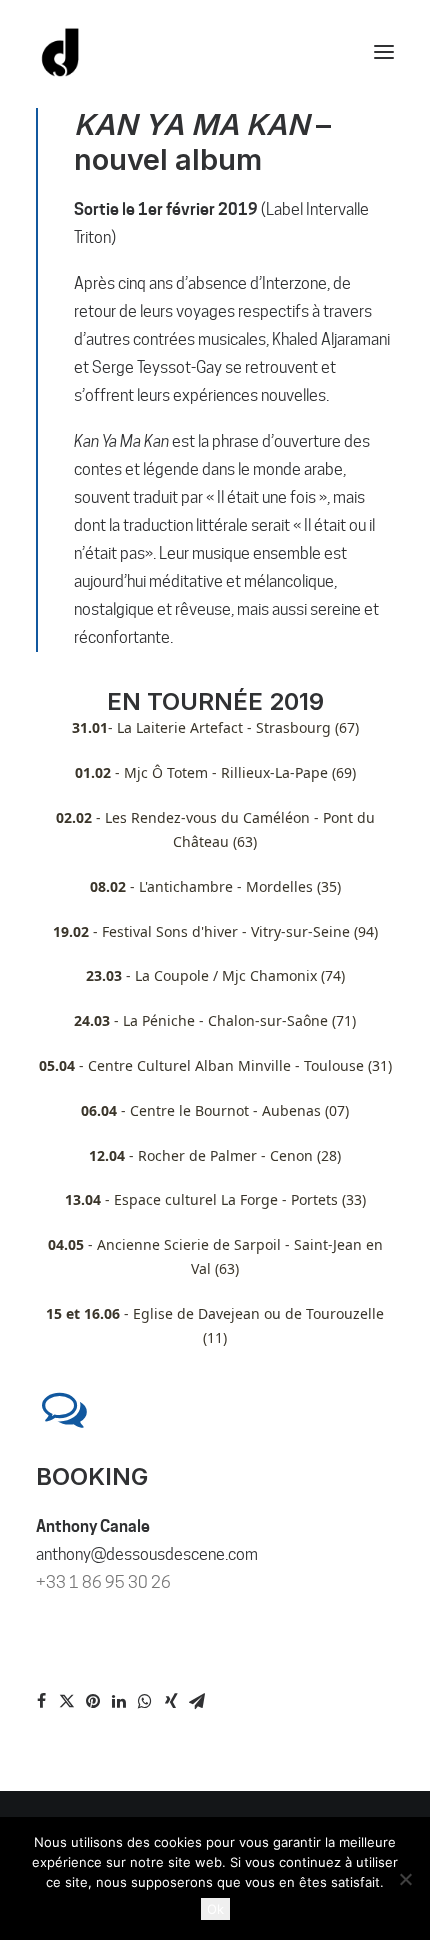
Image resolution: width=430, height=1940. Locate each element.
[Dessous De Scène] (61, 52)
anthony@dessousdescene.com (147, 1554)
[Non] (405, 1879)
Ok (215, 1909)
